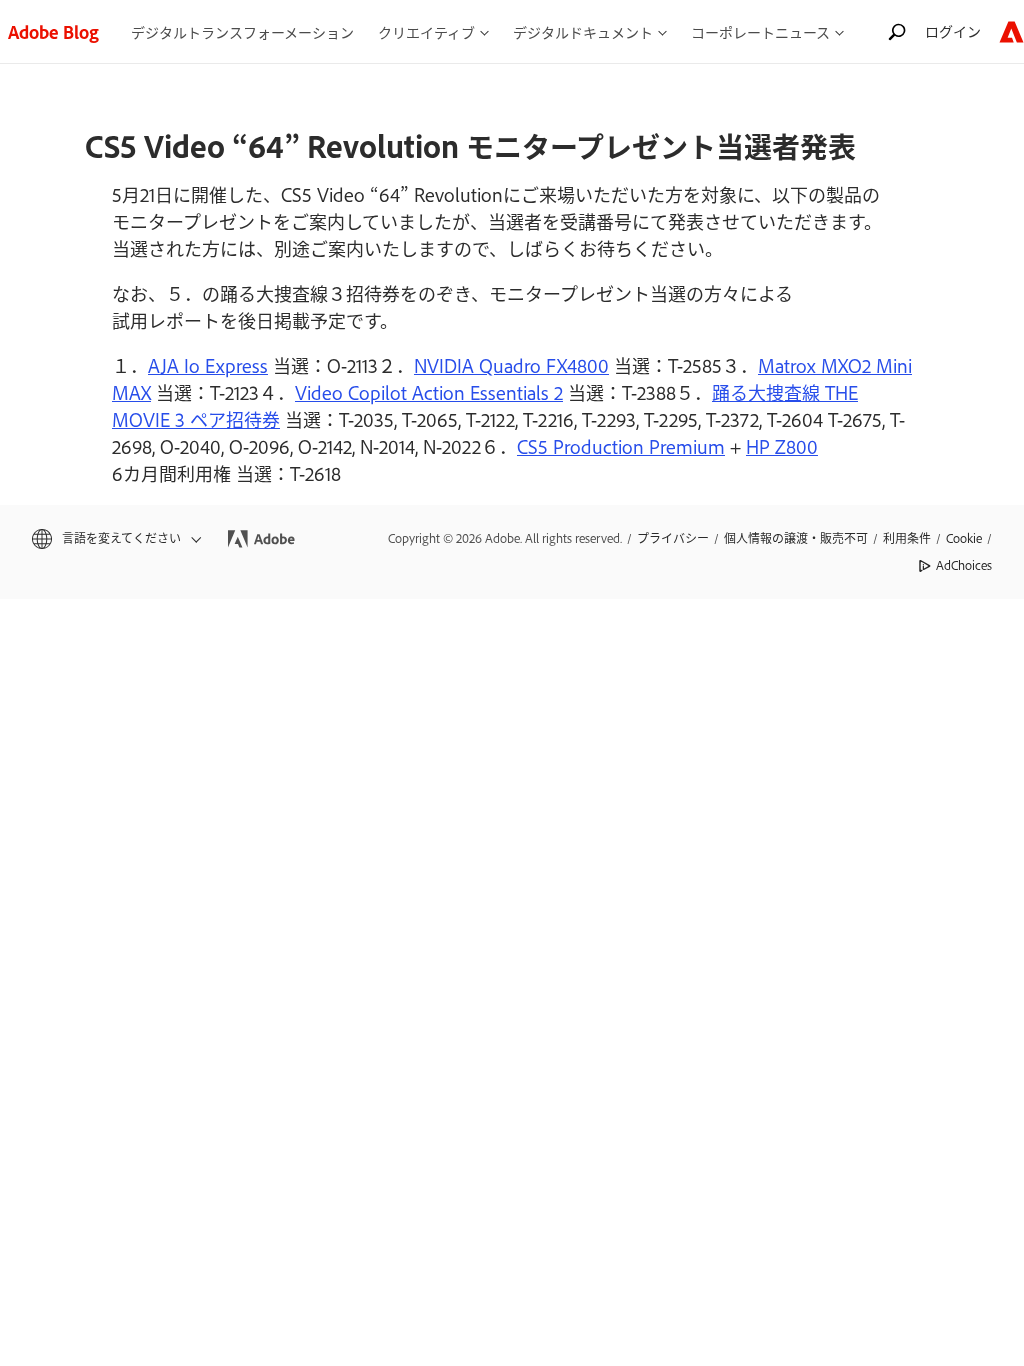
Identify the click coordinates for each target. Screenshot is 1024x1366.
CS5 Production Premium (621, 446)
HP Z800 (782, 446)
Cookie (964, 538)
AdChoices (964, 565)
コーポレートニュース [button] (760, 31)
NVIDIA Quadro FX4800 (511, 365)
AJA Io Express (208, 365)
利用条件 (907, 538)
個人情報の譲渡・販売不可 (796, 538)
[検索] (897, 31)
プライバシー (673, 538)
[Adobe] (1011, 31)
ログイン (953, 30)
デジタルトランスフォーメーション (242, 31)
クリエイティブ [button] (426, 31)
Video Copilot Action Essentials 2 (429, 392)
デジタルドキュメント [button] (583, 31)
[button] (115, 538)
